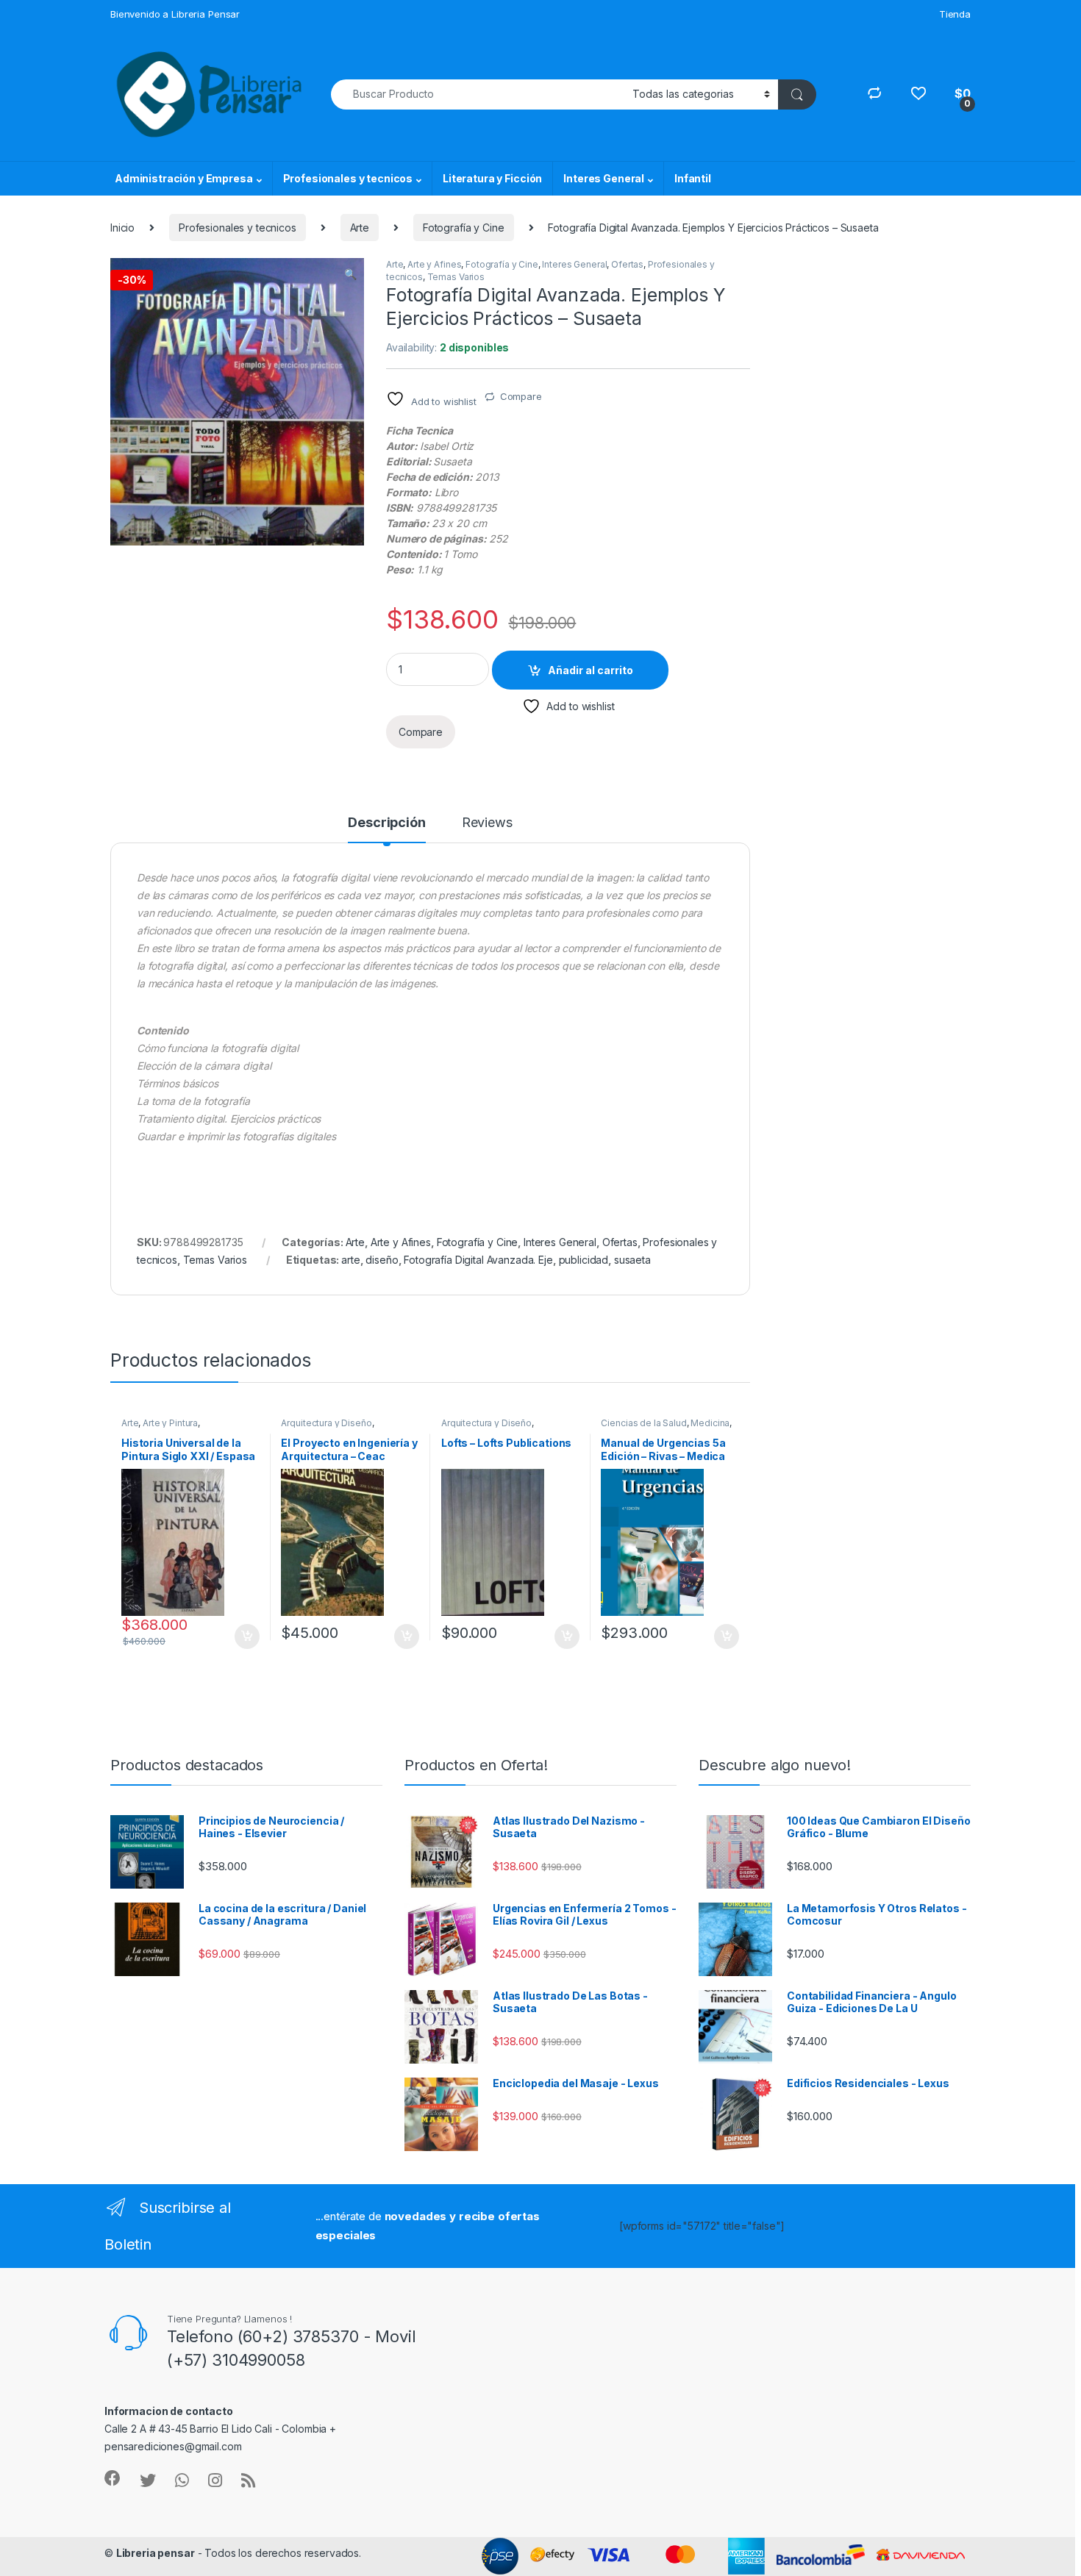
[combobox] (478, 94)
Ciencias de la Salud (643, 1423)
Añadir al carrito (591, 670)
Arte (360, 228)
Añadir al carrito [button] (244, 1636)
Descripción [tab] (386, 823)
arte (350, 1260)
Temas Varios (456, 277)
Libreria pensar (156, 2553)
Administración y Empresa (184, 178)
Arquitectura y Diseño (326, 1423)
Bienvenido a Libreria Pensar (175, 14)
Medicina (710, 1423)
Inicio (122, 228)
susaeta (632, 1260)
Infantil (693, 178)
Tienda (955, 14)
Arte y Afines (434, 264)
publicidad (584, 1260)
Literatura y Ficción (492, 178)
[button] (350, 274)
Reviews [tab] (487, 823)
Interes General (604, 178)
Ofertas (627, 264)
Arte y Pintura (170, 1423)
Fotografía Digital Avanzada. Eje (478, 1260)
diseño (382, 1260)
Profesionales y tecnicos (348, 178)
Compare (521, 396)
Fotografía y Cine (464, 228)
